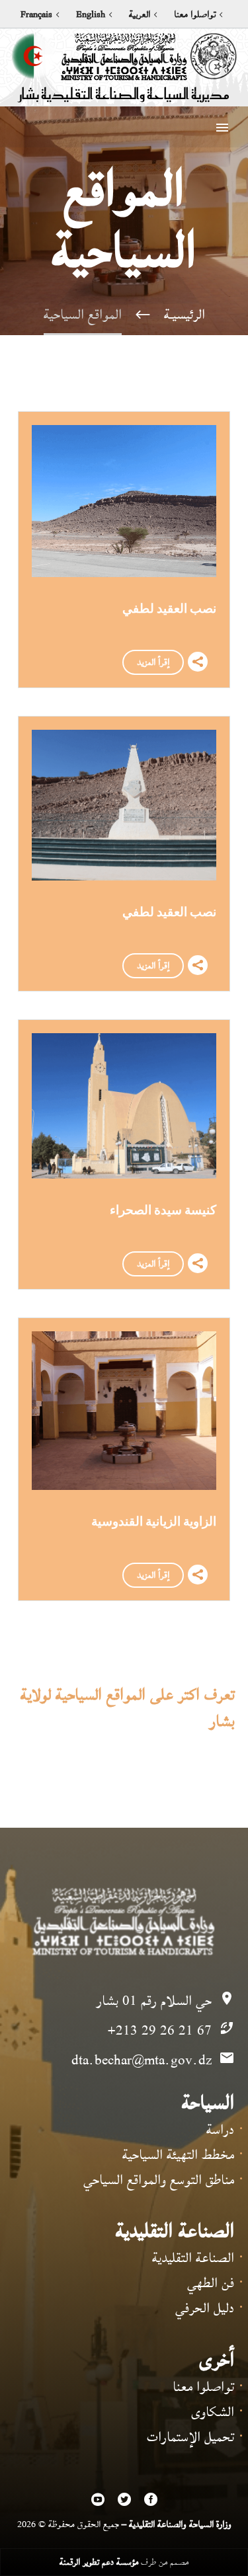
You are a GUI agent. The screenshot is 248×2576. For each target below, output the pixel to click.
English (91, 15)
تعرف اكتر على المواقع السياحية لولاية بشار (127, 1708)
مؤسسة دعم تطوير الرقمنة (99, 2562)
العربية (140, 15)
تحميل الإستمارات (190, 2437)
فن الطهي (211, 2283)
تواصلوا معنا (195, 15)
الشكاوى (213, 2412)
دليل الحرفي (205, 2308)
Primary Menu (222, 128)
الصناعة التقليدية (193, 2258)
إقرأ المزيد (153, 662)
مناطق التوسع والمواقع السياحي (159, 2180)
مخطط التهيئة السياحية (178, 2155)
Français (36, 15)
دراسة (220, 2129)
